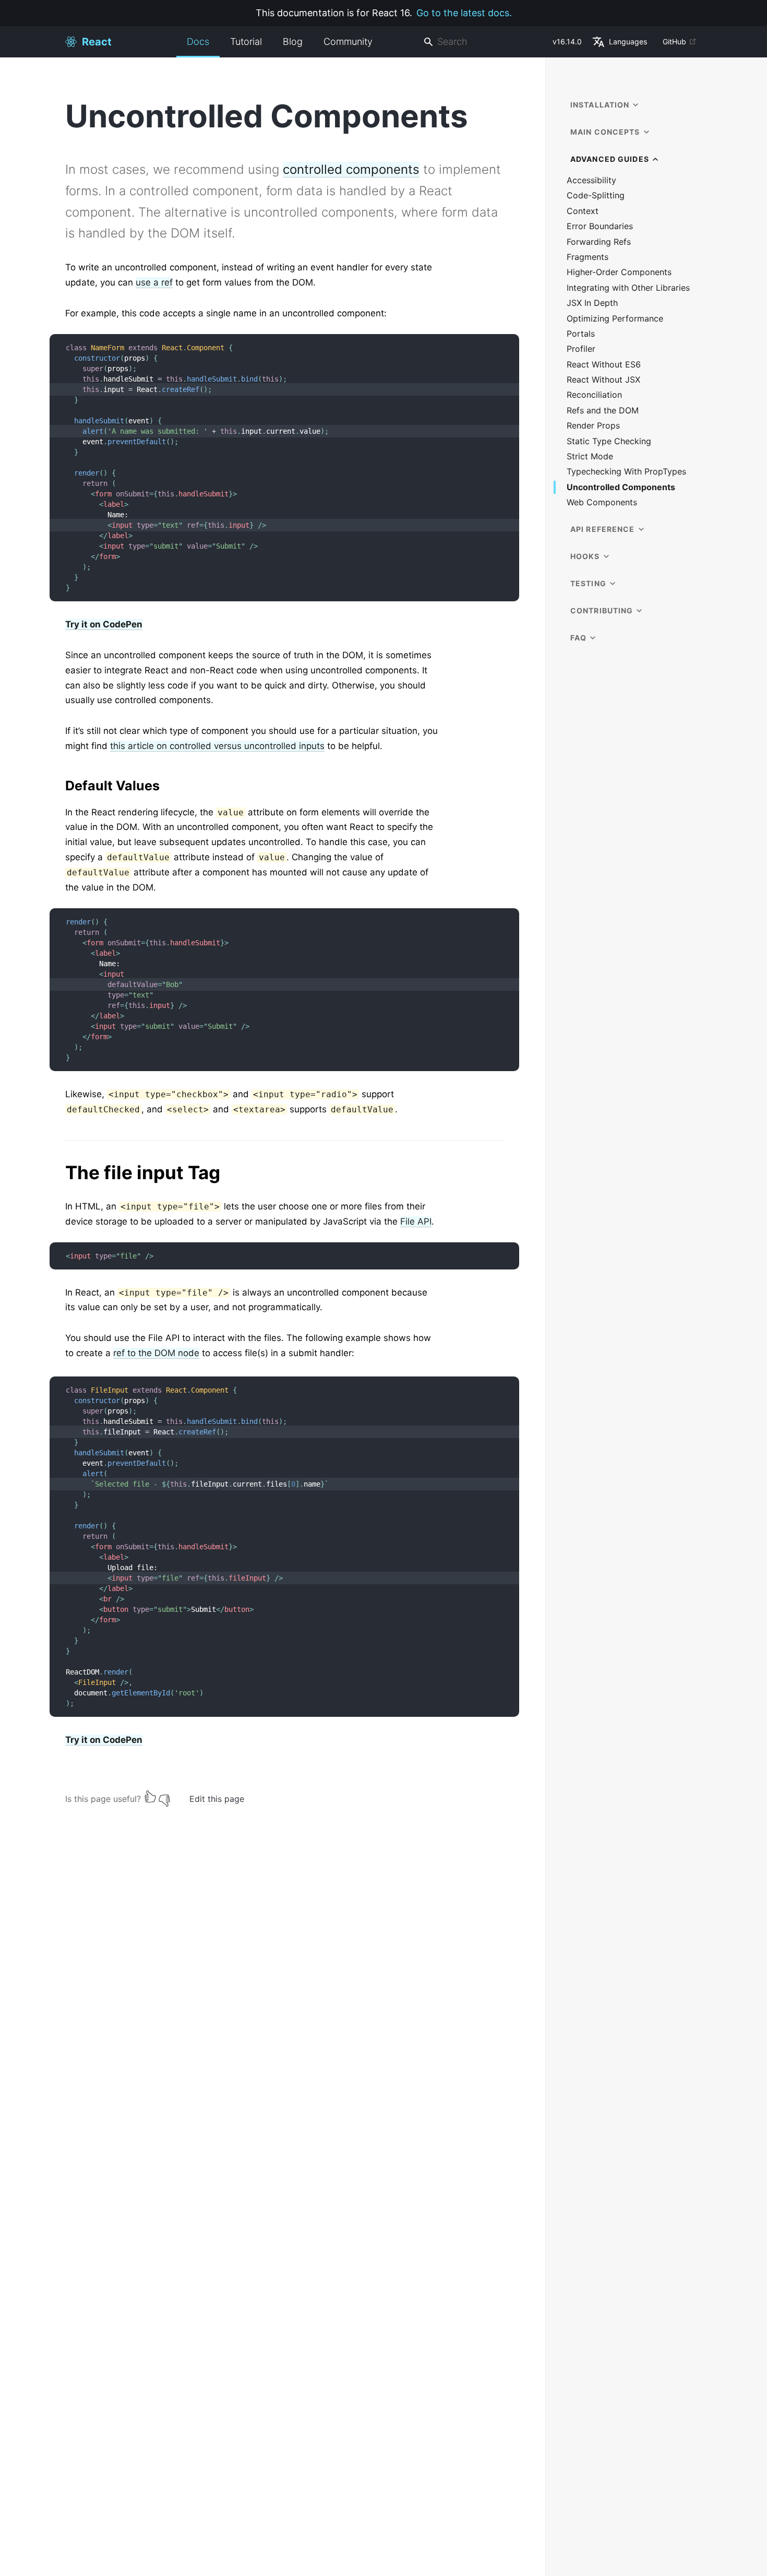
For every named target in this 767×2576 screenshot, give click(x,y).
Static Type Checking (609, 441)
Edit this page (217, 1799)
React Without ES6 (604, 365)
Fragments (588, 257)
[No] (164, 1796)
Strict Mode (590, 456)
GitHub (674, 41)
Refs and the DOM (603, 411)
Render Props (593, 426)
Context (583, 211)
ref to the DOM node (156, 1353)
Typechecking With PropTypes (626, 472)
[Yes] (150, 1796)
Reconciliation (594, 395)
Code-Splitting (596, 195)
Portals (581, 334)
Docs (198, 41)
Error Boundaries (600, 226)
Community (348, 41)
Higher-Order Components (619, 272)
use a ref (154, 282)
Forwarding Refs (599, 242)
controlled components (351, 169)
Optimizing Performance (615, 319)
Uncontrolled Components (621, 487)
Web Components (602, 502)
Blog (293, 41)
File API (416, 1221)
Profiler (581, 349)
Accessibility (591, 180)
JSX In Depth (592, 303)
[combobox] (484, 42)
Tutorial (246, 41)
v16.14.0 (567, 41)
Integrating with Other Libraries (628, 288)
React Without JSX (603, 380)
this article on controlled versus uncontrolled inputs (217, 746)
